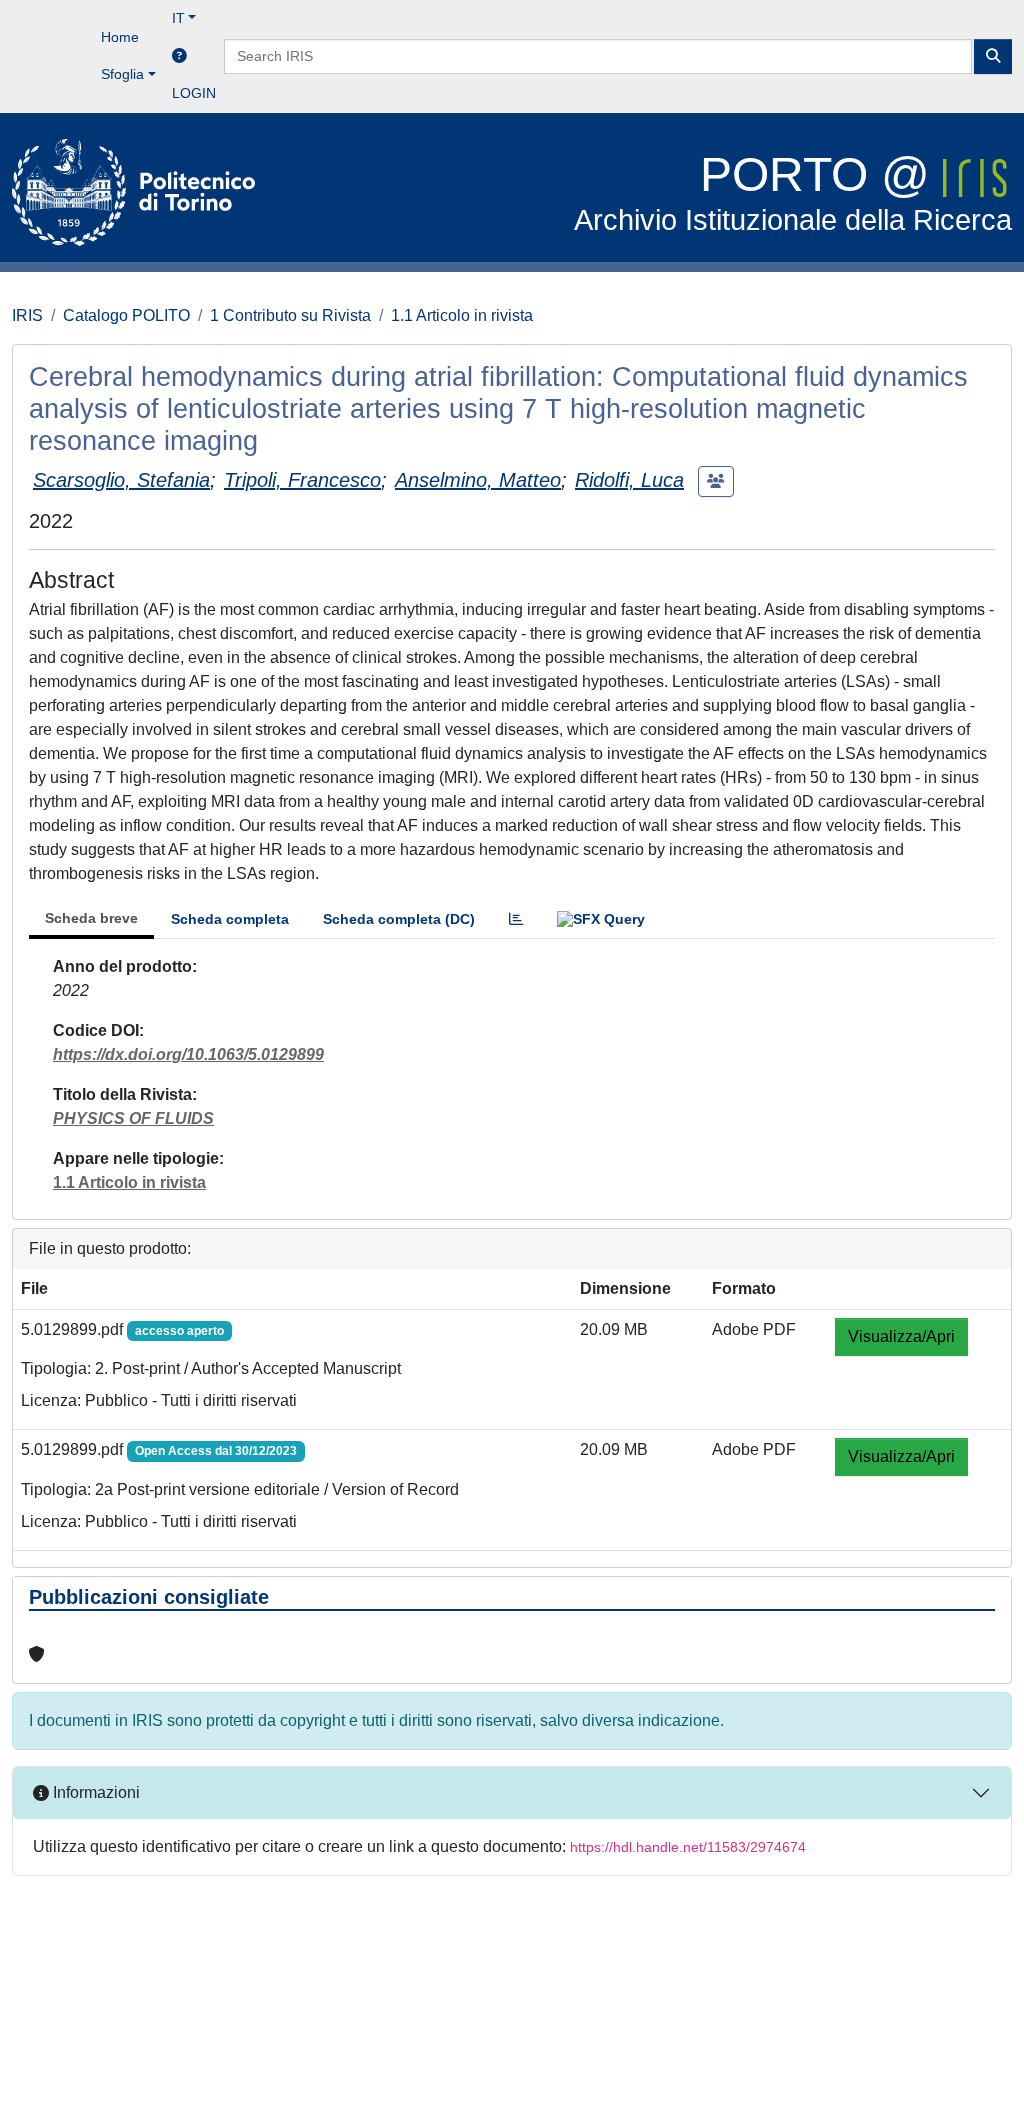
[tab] (516, 919)
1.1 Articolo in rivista (462, 315)
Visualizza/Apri (901, 1336)
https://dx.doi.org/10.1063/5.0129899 (188, 1054)
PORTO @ (793, 192)
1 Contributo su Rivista (290, 315)
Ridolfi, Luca (629, 480)
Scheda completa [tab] (230, 919)
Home (120, 37)
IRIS (27, 315)
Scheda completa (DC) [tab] (399, 919)
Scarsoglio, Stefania (121, 480)
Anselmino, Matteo (478, 480)
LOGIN (194, 93)
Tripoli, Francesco (302, 480)
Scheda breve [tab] (91, 918)
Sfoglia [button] (122, 74)
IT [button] (178, 18)
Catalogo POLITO (126, 315)
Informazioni (94, 1792)
